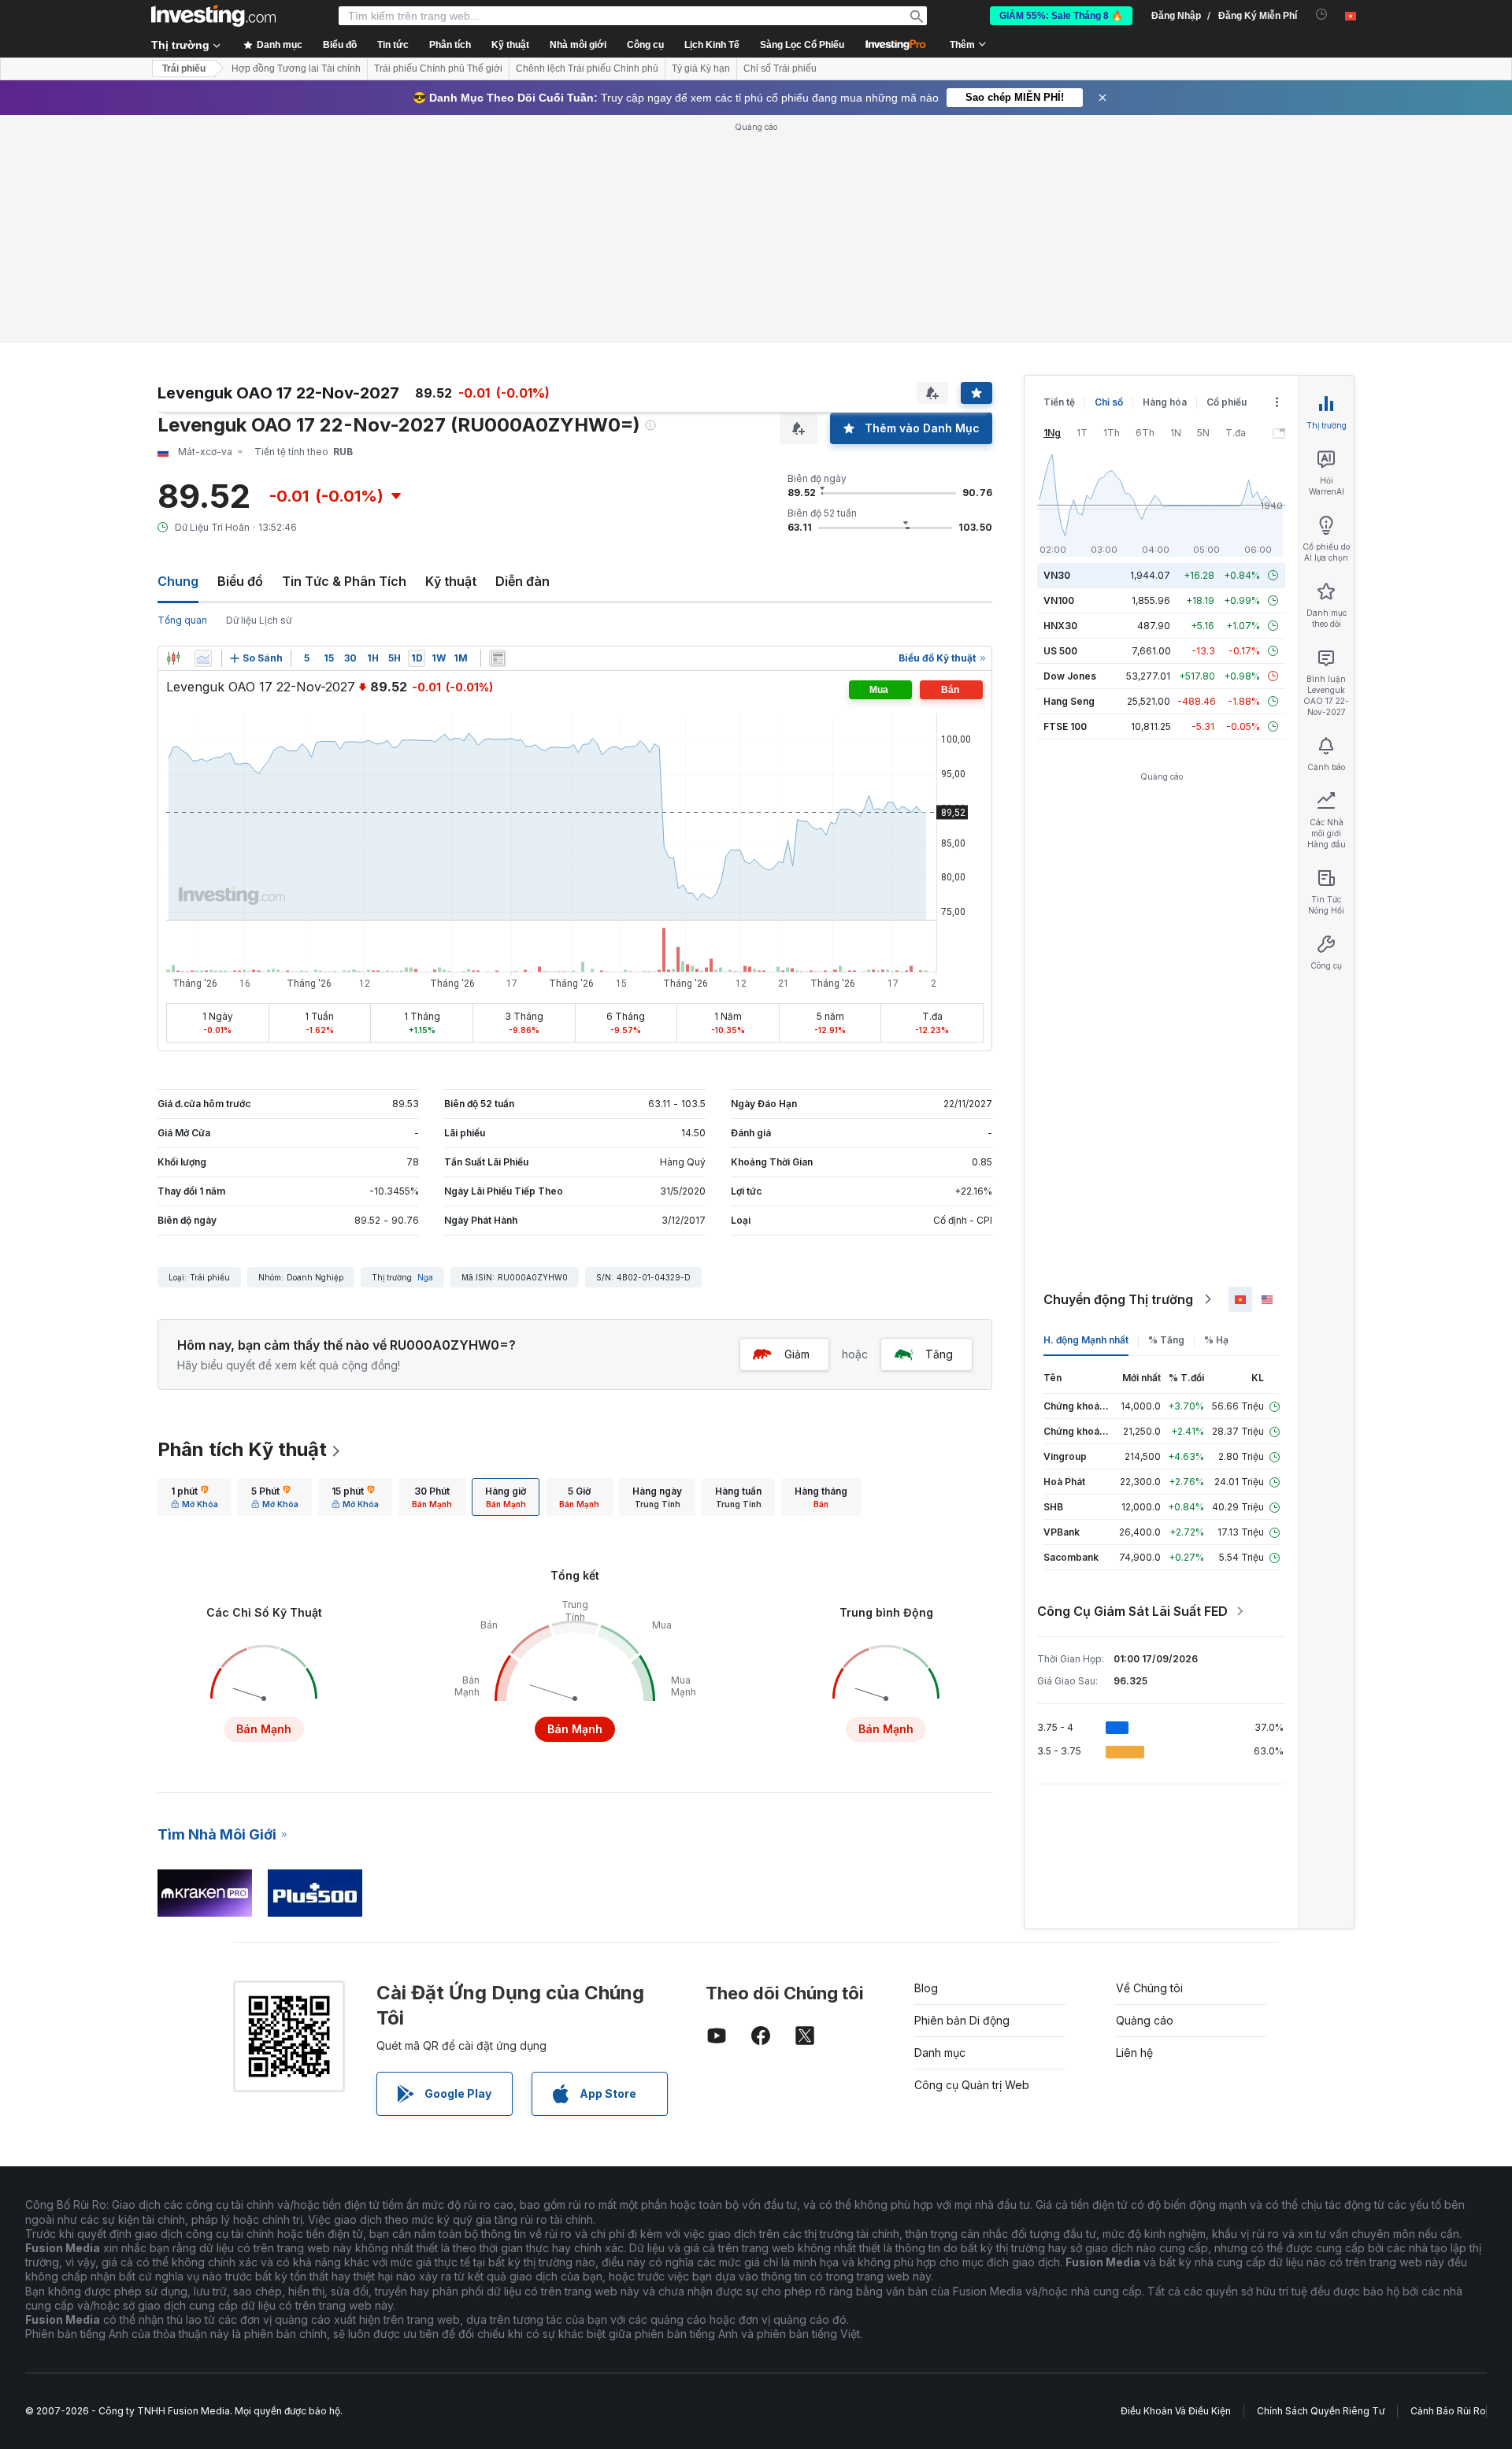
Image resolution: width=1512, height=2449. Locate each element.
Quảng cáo (1145, 2020)
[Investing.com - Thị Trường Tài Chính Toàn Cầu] (213, 16)
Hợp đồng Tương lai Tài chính (296, 69)
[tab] (195, 1497)
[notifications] (1322, 15)
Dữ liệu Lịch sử (259, 620)
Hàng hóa (1165, 402)
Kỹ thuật (451, 581)
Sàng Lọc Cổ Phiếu (802, 45)
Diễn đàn (523, 581)
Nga (425, 1277)
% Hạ (1216, 1340)
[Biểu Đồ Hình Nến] (173, 658)
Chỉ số (1109, 402)
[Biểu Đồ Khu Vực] (203, 658)
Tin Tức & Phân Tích (344, 581)
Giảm (797, 1354)
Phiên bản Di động (962, 2020)
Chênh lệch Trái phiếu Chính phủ (587, 69)
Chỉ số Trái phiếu (780, 69)
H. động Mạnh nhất (1086, 1340)
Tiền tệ (1059, 402)
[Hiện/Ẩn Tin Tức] (498, 658)
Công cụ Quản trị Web (972, 2085)
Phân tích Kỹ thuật (242, 1449)
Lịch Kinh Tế (712, 45)
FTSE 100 (1065, 726)
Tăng (939, 1354)
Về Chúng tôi (1149, 1988)
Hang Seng (1069, 701)
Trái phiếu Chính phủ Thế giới (438, 69)
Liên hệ (1134, 2053)
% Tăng (1166, 1340)
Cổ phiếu (1227, 402)
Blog (926, 1988)
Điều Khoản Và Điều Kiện (1176, 2411)
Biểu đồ (240, 581)
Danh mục (940, 2053)
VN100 (1059, 600)
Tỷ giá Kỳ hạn (701, 69)
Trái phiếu (184, 69)
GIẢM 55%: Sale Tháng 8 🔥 (1061, 16)
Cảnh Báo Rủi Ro (1448, 2411)
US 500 (1060, 651)
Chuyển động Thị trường (1118, 1299)
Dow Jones (1070, 676)
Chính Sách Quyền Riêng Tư (1321, 2411)
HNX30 (1060, 626)
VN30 (1057, 575)
